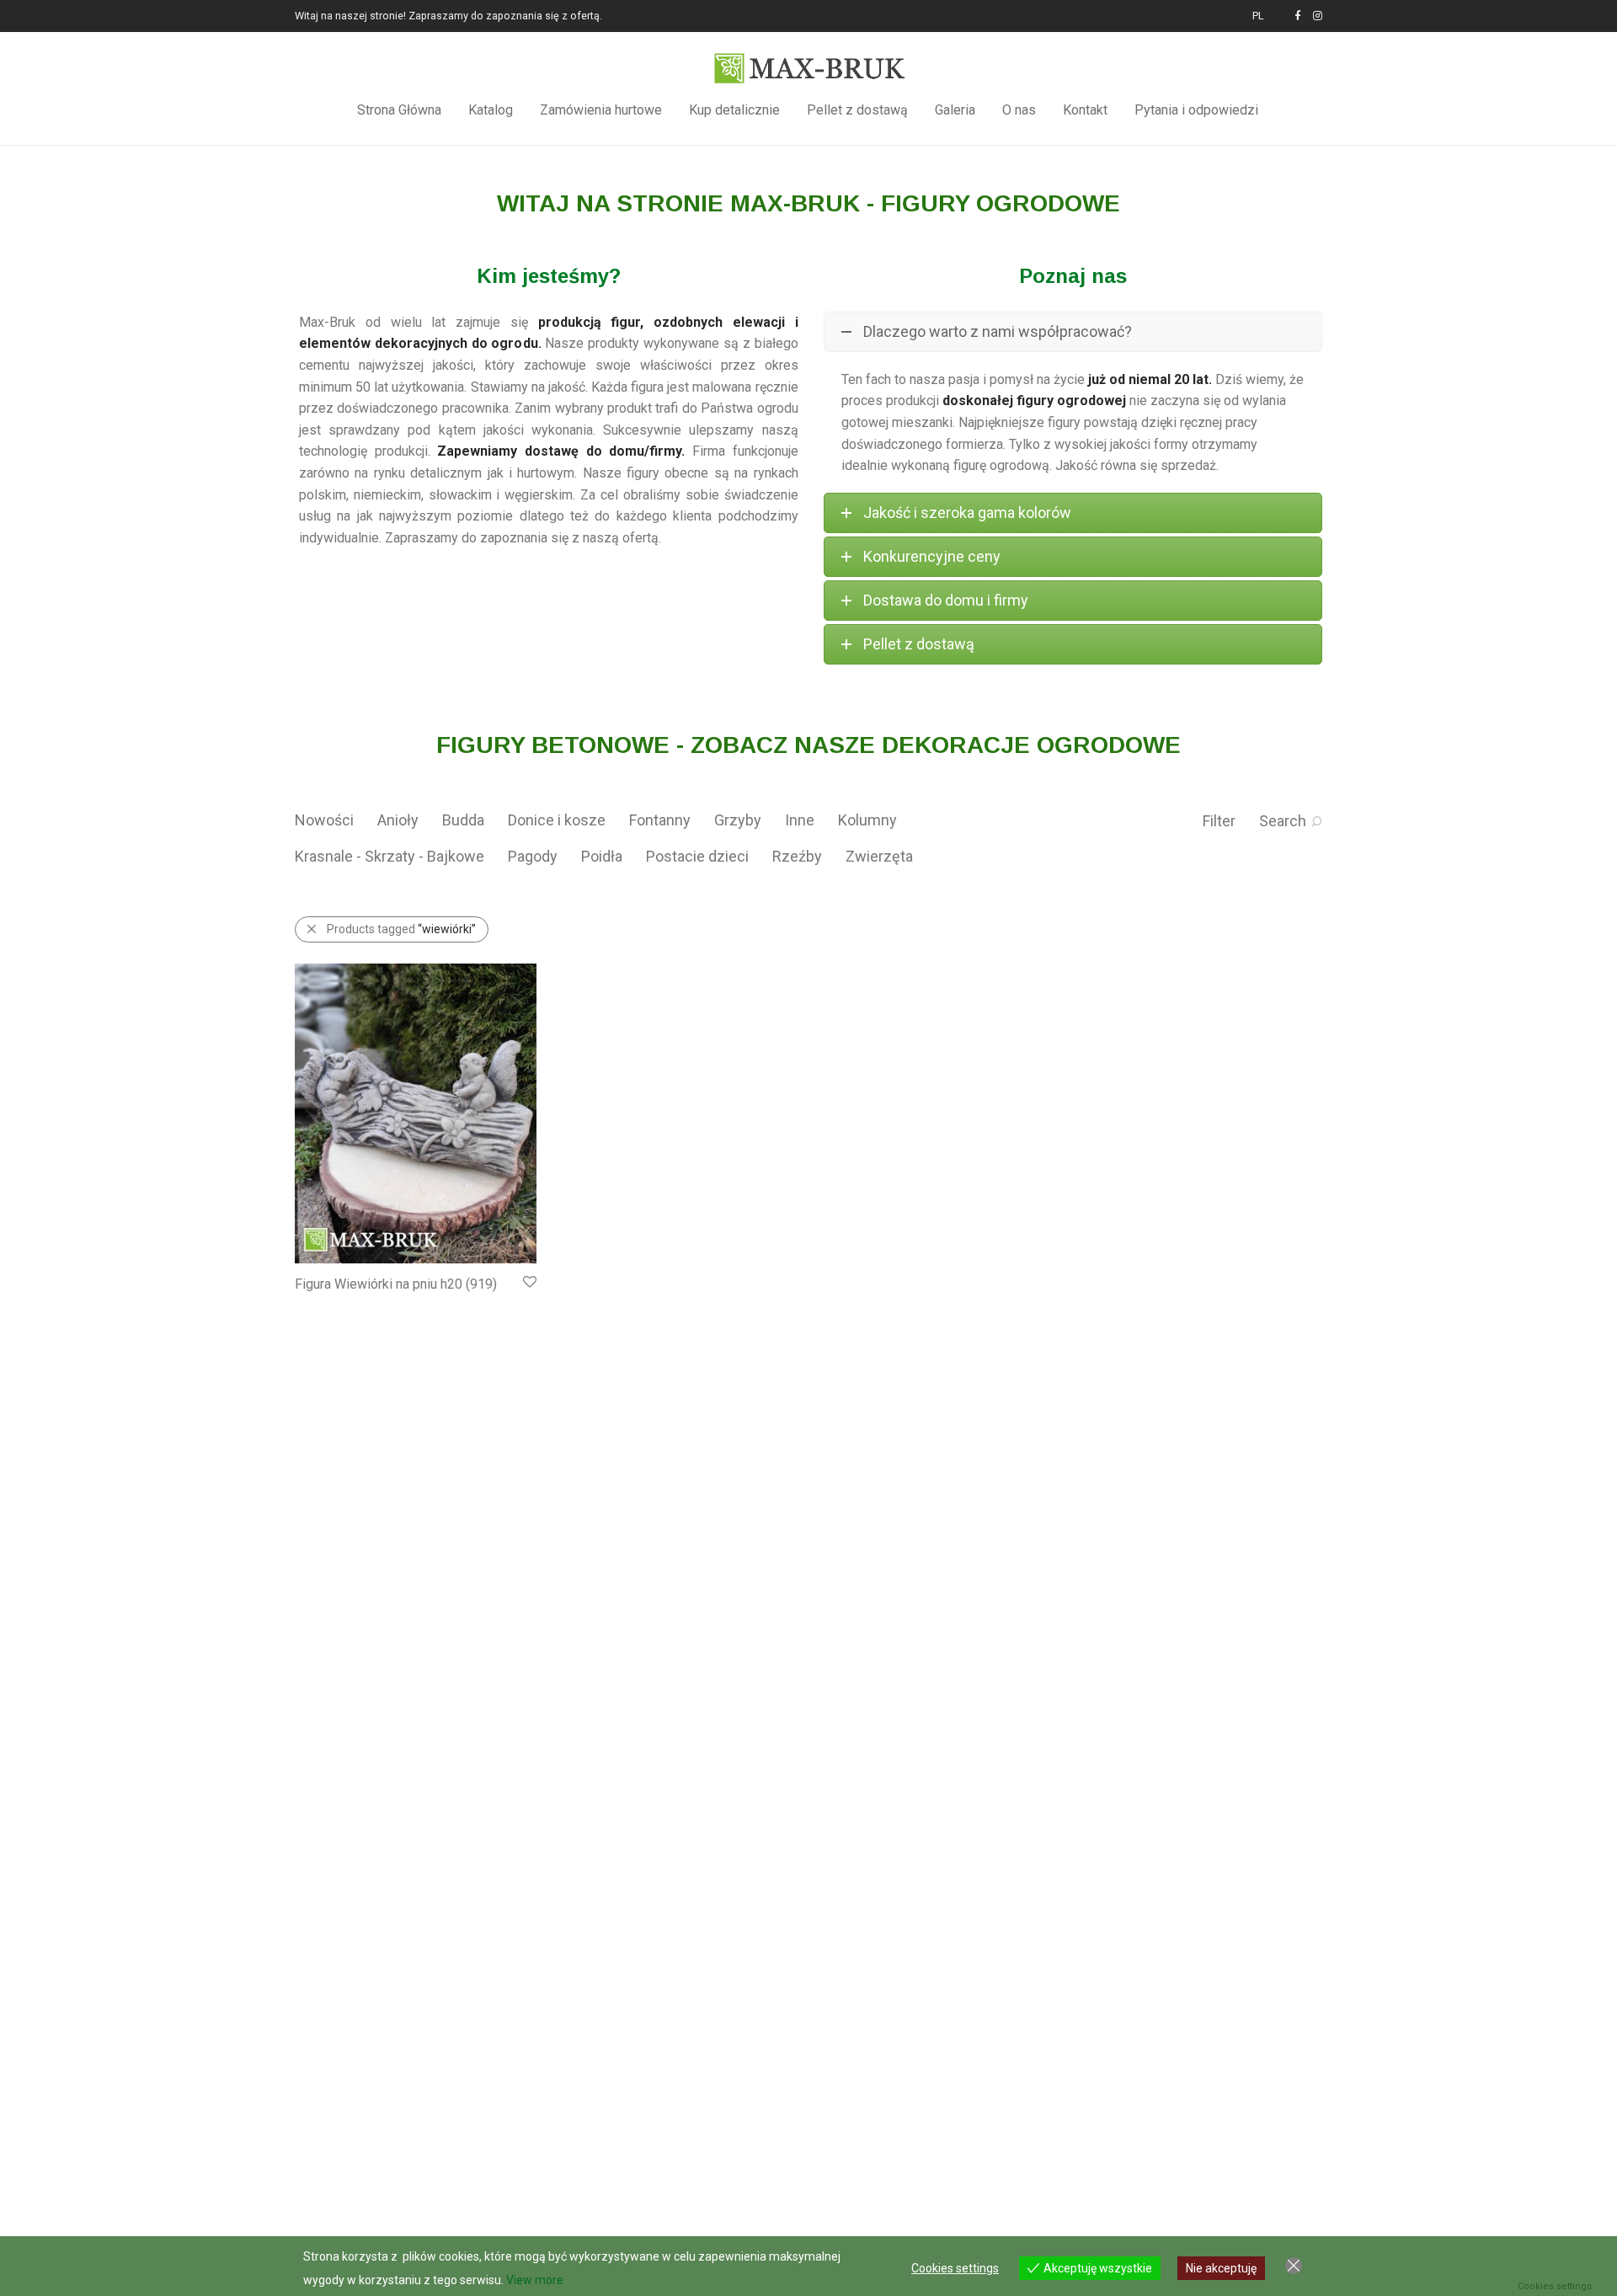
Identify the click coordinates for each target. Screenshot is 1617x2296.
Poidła (602, 856)
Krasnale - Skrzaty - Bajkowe (390, 856)
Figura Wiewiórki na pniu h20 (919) (396, 1284)
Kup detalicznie (734, 110)
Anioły (398, 820)
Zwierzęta (879, 856)
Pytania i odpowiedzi (1196, 110)
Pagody (533, 856)
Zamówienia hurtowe (601, 110)
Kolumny (867, 820)
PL (1258, 16)
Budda (463, 820)
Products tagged (401, 929)
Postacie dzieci (697, 856)
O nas (1019, 110)
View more (535, 2280)
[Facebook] (1297, 16)
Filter (1219, 821)
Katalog (491, 110)
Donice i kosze (557, 820)
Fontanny (660, 820)
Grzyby (738, 820)
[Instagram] (1318, 16)
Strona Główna (399, 110)
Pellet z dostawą (857, 110)
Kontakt (1085, 110)
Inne (800, 820)
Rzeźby (797, 856)
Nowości (324, 820)
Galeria (955, 110)
